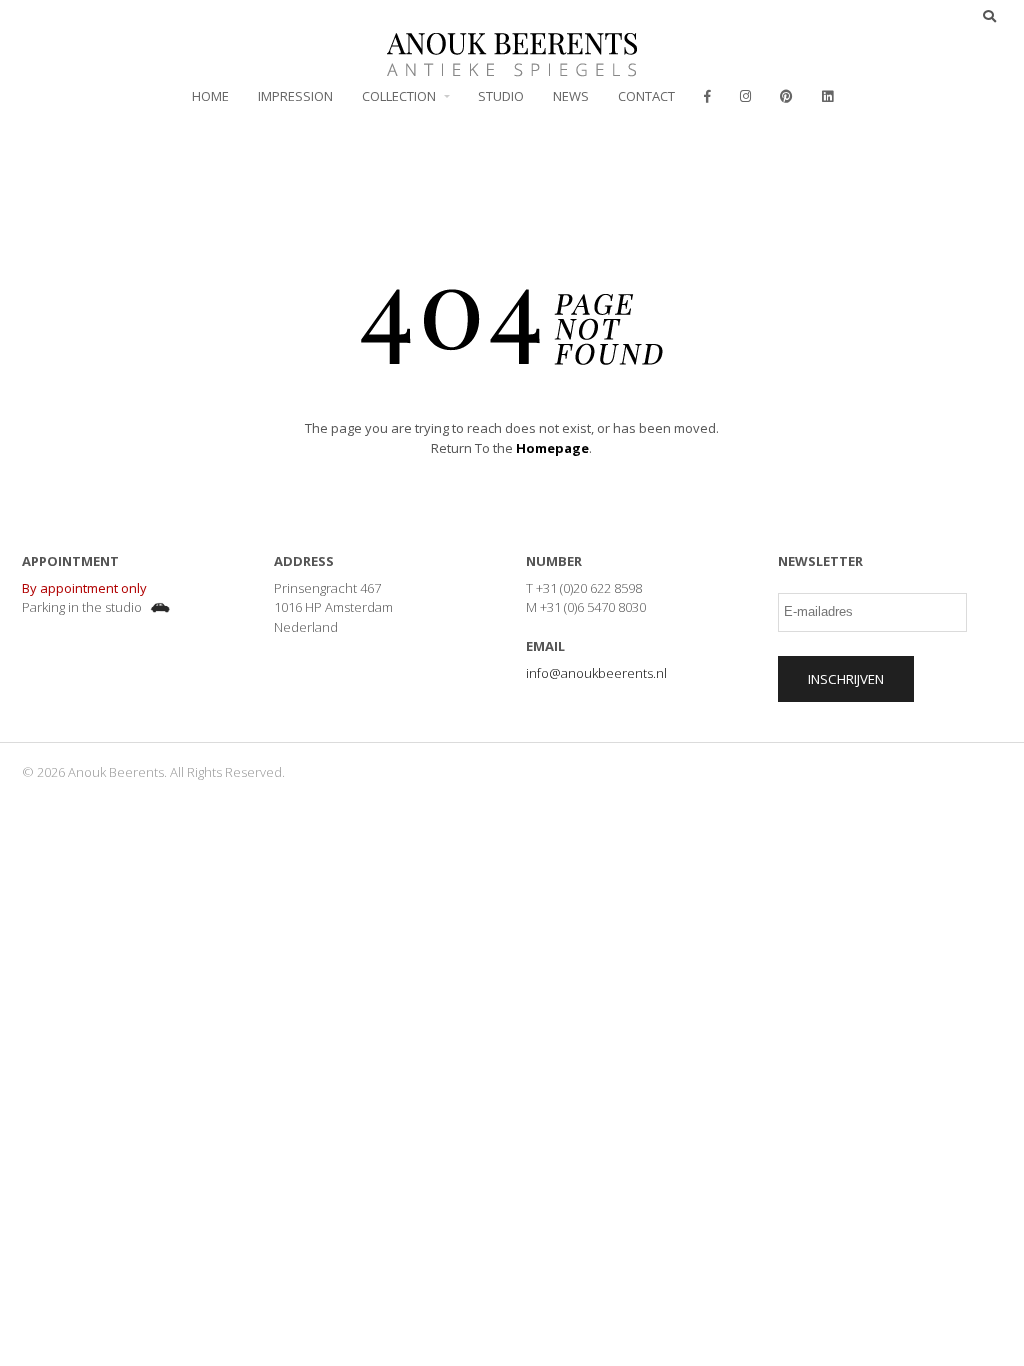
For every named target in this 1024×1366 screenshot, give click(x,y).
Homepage (552, 448)
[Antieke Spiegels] (512, 66)
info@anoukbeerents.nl (596, 673)
